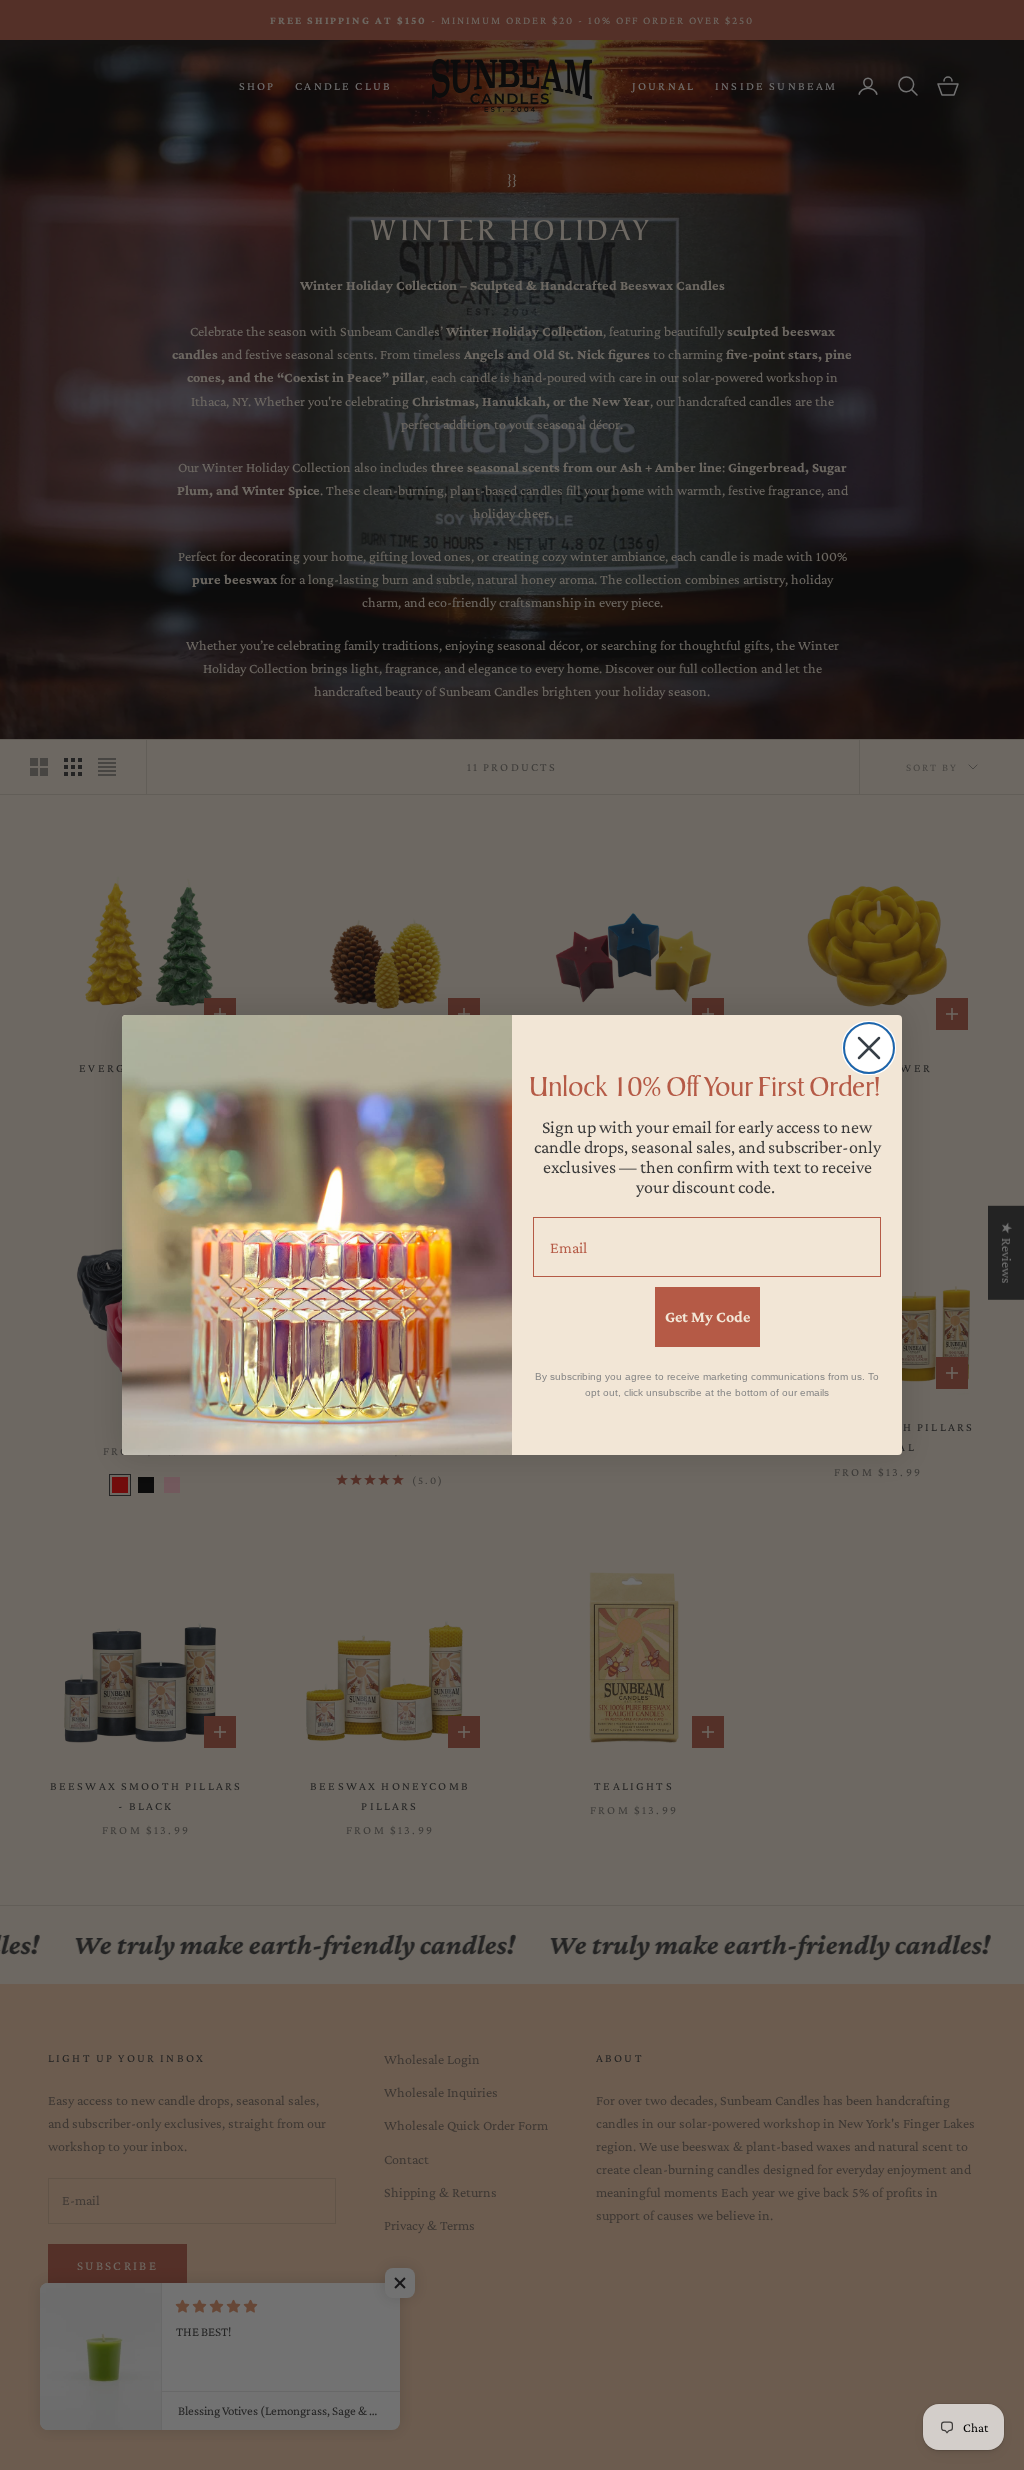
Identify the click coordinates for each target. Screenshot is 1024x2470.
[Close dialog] (869, 1048)
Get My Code (707, 1316)
